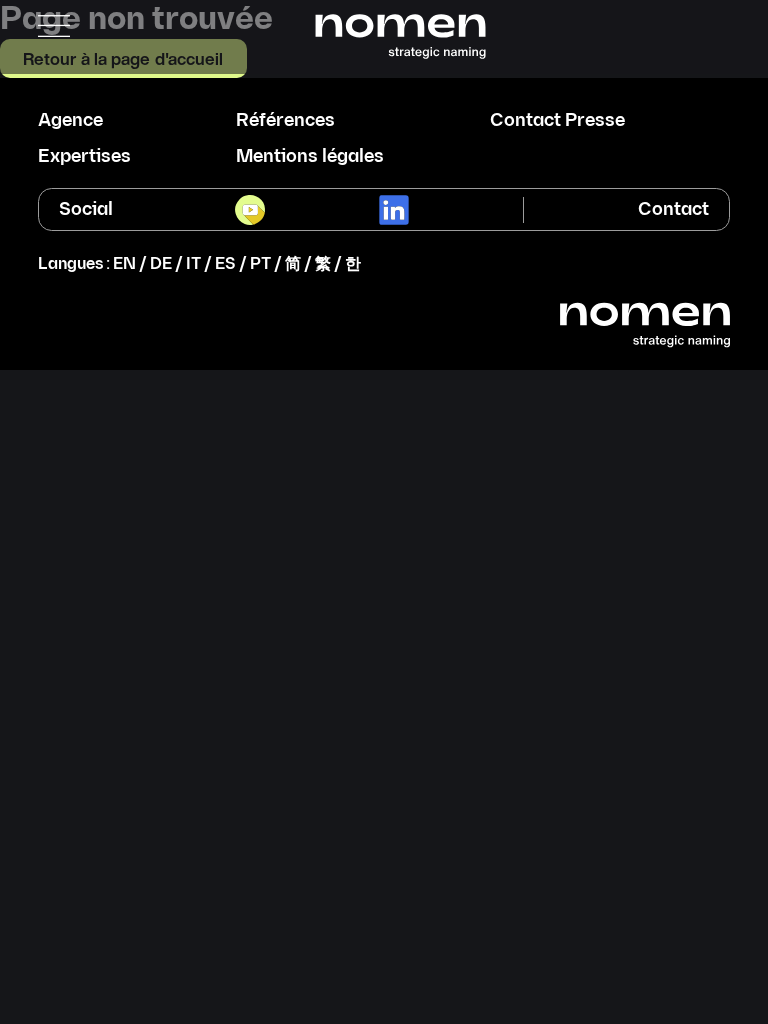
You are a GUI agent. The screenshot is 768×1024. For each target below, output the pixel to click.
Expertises (84, 157)
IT (193, 264)
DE (161, 264)
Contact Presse (557, 121)
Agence (70, 121)
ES (225, 264)
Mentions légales (310, 157)
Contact (673, 209)
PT (260, 264)
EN (124, 264)
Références (285, 121)
